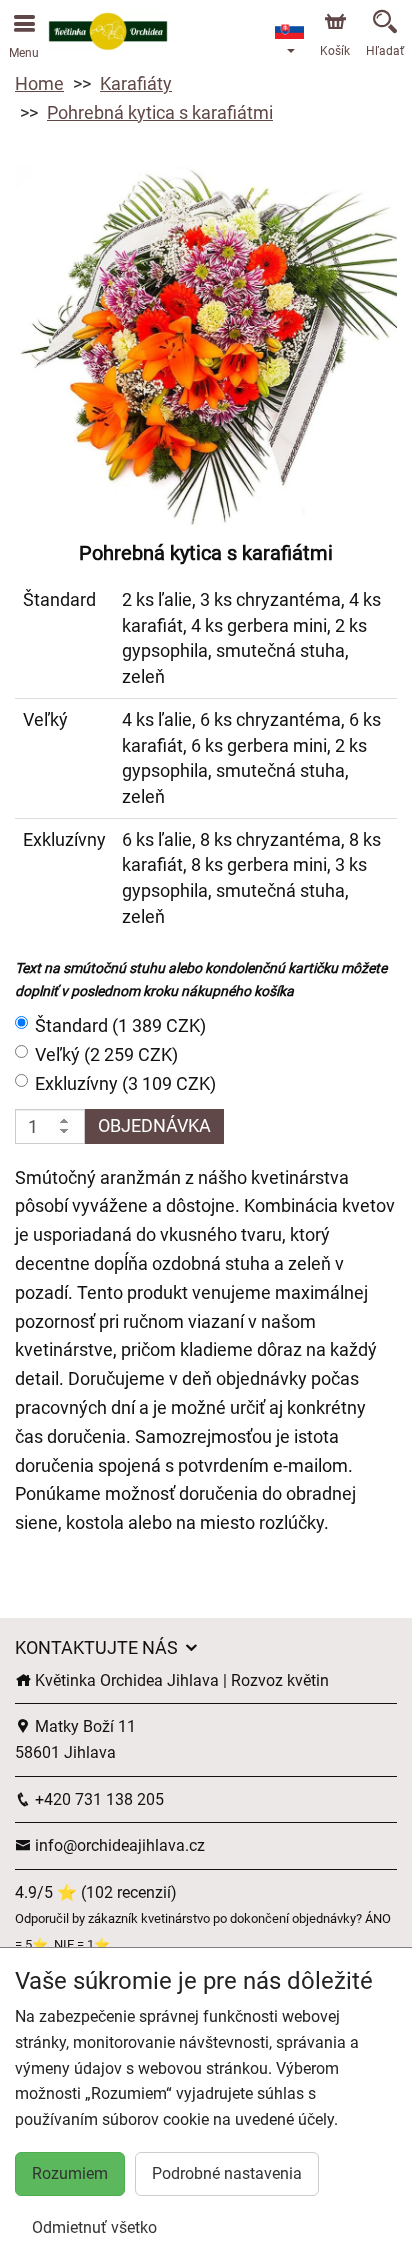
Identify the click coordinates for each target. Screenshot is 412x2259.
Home (39, 83)
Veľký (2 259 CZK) (106, 1054)
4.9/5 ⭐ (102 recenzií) (96, 1892)
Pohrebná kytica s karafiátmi (160, 112)
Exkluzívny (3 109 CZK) (125, 1083)
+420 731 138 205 (97, 1799)
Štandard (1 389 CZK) (120, 1025)
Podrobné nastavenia (227, 2173)
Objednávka (154, 1125)
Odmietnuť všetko (94, 2227)
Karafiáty (136, 83)
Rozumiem (70, 2173)
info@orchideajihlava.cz (118, 1845)
